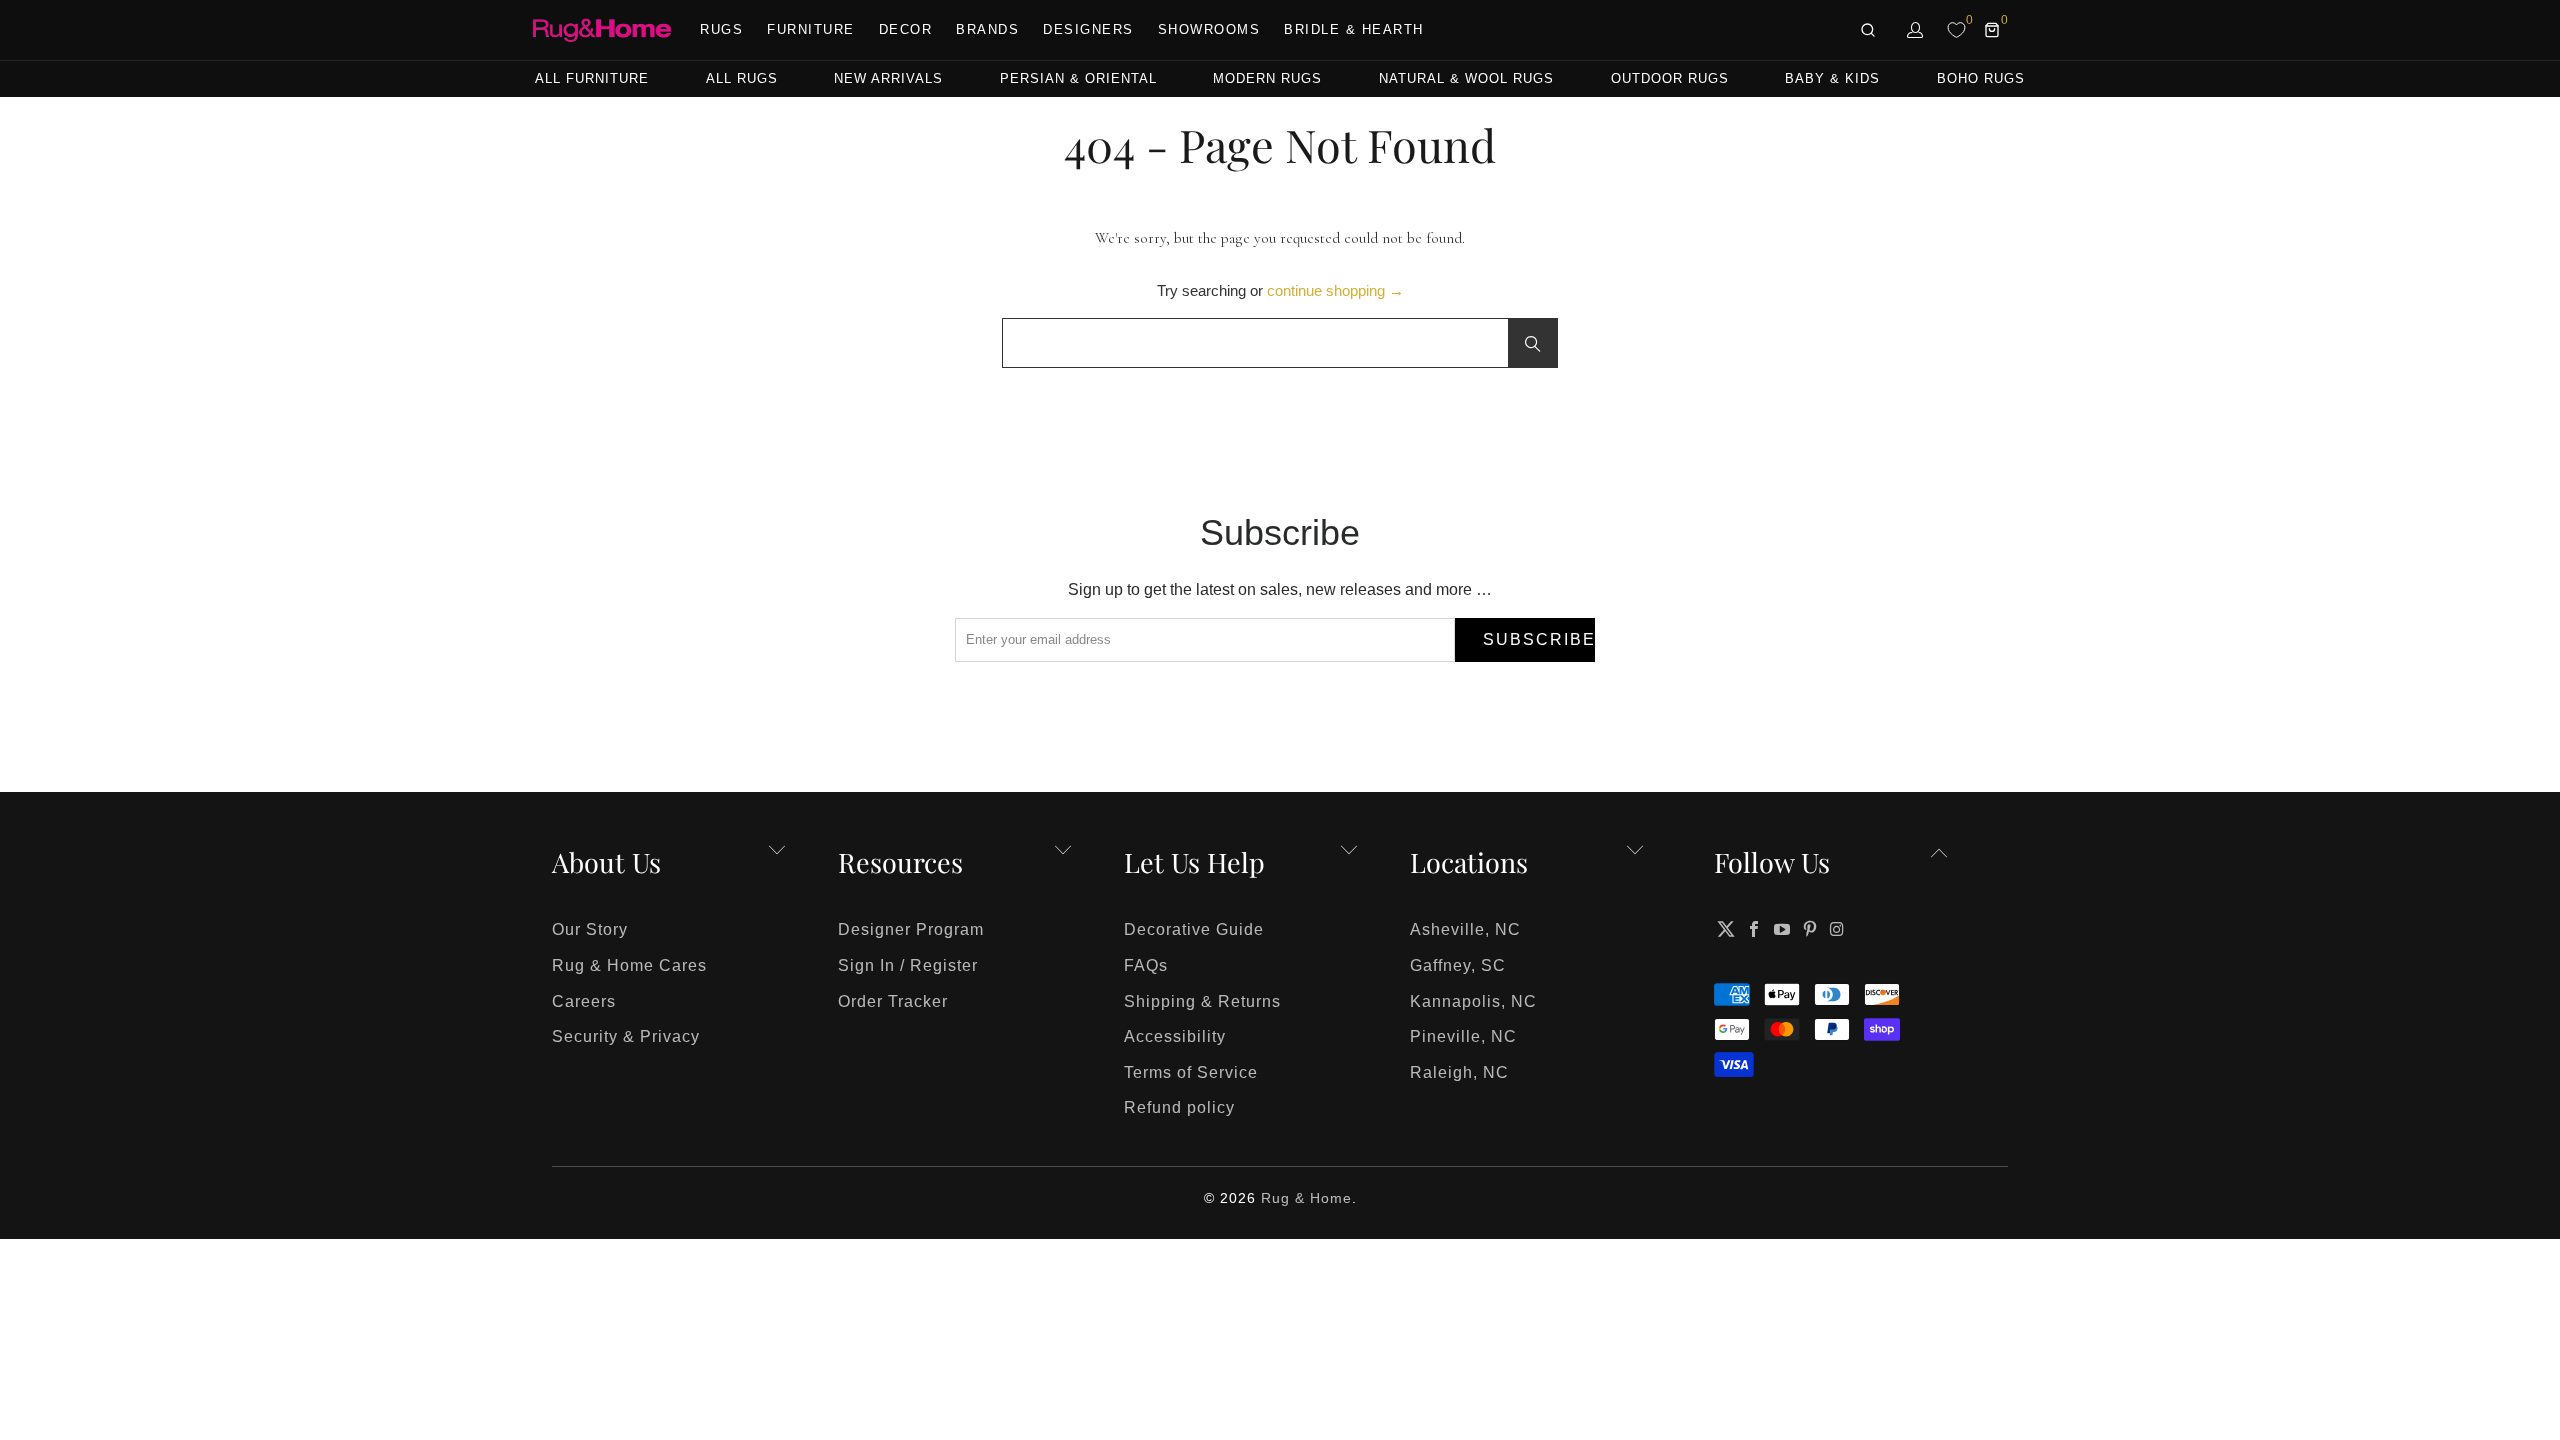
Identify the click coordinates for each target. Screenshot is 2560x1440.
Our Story (590, 929)
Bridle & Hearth (1354, 29)
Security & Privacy (626, 1036)
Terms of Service (1191, 1072)
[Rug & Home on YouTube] (1783, 929)
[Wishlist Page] (1956, 30)
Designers (1088, 29)
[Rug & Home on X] (1726, 929)
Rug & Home (1306, 1198)
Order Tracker (893, 1001)
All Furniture (592, 78)
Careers (584, 1001)
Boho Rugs (1981, 78)
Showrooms (1209, 29)
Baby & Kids (1832, 78)
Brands (987, 29)
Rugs (721, 29)
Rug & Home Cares (629, 965)
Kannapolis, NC (1473, 1001)
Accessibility (1175, 1036)
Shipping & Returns (1202, 1001)
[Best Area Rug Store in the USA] (602, 30)
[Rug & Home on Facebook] (1755, 929)
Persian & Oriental (1078, 78)
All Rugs (742, 78)
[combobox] (1280, 343)
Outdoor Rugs (1670, 78)
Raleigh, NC (1459, 1072)
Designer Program (911, 929)
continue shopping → (1335, 290)
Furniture (811, 29)
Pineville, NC (1463, 1036)
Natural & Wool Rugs (1466, 78)
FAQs (1146, 965)
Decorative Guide (1194, 929)
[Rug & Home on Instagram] (1838, 929)
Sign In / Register (908, 965)
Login (1916, 30)
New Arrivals (888, 78)
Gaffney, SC (1458, 965)
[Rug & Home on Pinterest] (1810, 929)
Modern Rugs (1267, 78)
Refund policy (1179, 1107)
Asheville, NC (1465, 929)
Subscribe (1539, 639)
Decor (906, 29)
